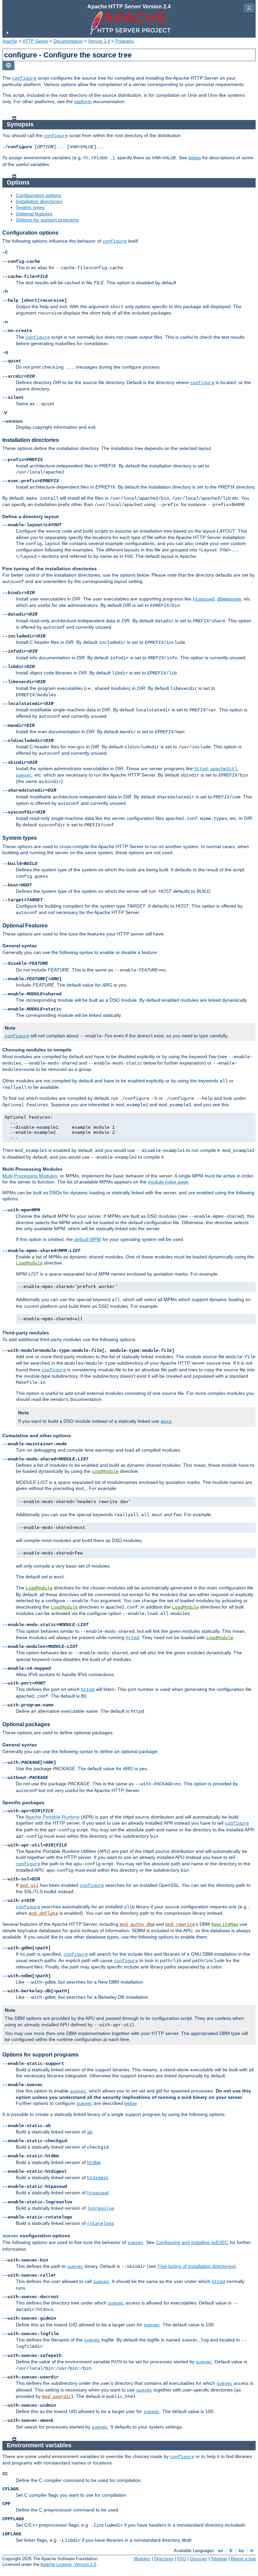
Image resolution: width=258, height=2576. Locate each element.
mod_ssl (29, 1885)
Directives (164, 2559)
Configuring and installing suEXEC (192, 2242)
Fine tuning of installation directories (196, 2266)
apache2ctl (224, 769)
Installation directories (39, 201)
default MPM (88, 1239)
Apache (10, 41)
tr (252, 2551)
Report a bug (243, 2559)
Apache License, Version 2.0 (68, 2564)
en (221, 2551)
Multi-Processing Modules (30, 1176)
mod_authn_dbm (137, 1924)
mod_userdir (57, 2397)
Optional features (34, 214)
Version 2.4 (99, 41)
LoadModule (29, 1263)
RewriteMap (225, 1924)
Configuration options (38, 195)
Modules (142, 2559)
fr (231, 2551)
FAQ (182, 2559)
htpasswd (204, 599)
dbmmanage (229, 599)
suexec (24, 775)
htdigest (98, 2178)
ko (241, 2551)
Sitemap (219, 2559)
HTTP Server (35, 41)
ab (90, 2132)
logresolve (100, 2208)
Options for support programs (47, 220)
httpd (201, 769)
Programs (125, 41)
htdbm (94, 2163)
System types (30, 207)
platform (83, 101)
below (195, 158)
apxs (166, 1421)
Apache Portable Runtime (52, 1817)
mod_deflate (43, 1913)
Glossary (199, 2559)
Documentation (68, 41)
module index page (168, 1182)
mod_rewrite (180, 1924)
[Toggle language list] (8, 66)
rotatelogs (100, 2224)
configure (24, 78)
